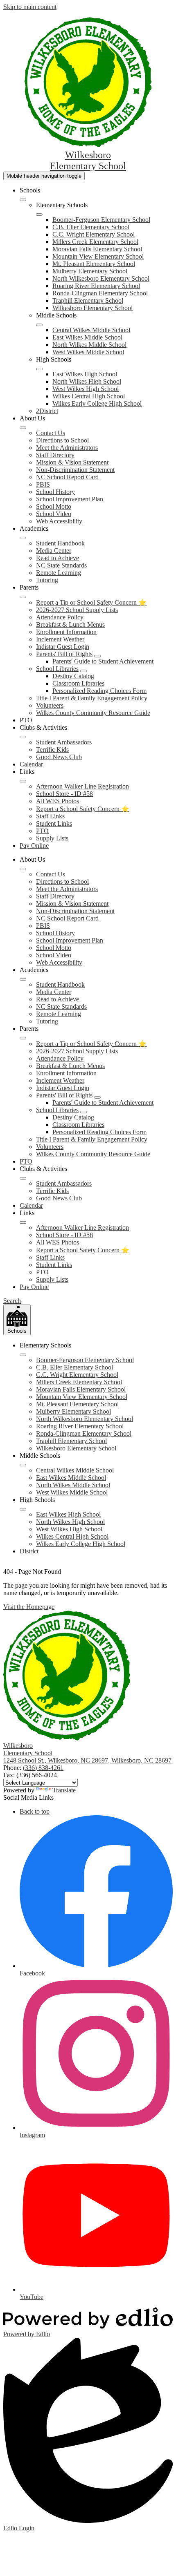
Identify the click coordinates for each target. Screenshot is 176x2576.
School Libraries (57, 669)
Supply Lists (52, 838)
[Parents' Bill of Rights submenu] (97, 656)
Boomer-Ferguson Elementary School (101, 220)
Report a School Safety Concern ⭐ (83, 809)
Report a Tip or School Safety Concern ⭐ (91, 602)
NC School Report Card (67, 477)
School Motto (54, 506)
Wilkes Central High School (89, 396)
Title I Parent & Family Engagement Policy (92, 698)
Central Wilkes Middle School (91, 330)
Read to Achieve (58, 558)
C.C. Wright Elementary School (94, 234)
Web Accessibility (59, 521)
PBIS (43, 484)
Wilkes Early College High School (97, 403)
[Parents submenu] (23, 597)
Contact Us (51, 433)
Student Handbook (60, 543)
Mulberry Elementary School (90, 271)
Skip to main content (30, 7)
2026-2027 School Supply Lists (77, 610)
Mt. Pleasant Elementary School (94, 264)
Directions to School (62, 440)
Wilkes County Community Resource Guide (93, 713)
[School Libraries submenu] (83, 671)
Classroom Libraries (78, 683)
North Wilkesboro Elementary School (101, 278)
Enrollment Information (66, 632)
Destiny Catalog (73, 676)
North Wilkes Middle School (89, 345)
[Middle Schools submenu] (39, 325)
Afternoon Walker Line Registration (82, 786)
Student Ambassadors (64, 742)
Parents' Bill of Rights (64, 654)
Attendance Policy (60, 617)
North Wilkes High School (87, 381)
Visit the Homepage (29, 1607)
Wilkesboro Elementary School (93, 308)
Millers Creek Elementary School (95, 242)
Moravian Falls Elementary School (97, 249)
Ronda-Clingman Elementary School (100, 293)
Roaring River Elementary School (96, 286)
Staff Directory (55, 455)
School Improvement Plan (70, 499)
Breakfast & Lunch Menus (70, 624)
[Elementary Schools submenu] (39, 214)
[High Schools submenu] (39, 369)
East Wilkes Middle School (87, 337)
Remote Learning (59, 573)
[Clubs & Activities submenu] (23, 737)
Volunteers (50, 705)
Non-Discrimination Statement (75, 470)
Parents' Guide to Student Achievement (103, 661)
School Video (54, 514)
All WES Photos (58, 801)
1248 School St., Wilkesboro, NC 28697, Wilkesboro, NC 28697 (87, 1760)
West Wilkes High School (86, 389)
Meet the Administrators (67, 448)
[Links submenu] (23, 781)
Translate (64, 1790)
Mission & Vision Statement (72, 462)
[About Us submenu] (23, 428)
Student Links (54, 823)
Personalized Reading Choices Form (99, 691)
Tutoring (47, 580)
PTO (42, 831)
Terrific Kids (52, 750)
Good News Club (59, 757)
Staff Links (50, 816)
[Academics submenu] (23, 538)
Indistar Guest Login (63, 647)
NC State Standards (61, 565)
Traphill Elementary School (88, 300)
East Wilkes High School (85, 374)
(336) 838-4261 (43, 1768)
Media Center (54, 551)
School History (55, 492)
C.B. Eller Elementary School (91, 227)
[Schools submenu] (23, 200)
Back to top (35, 1811)
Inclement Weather (60, 639)
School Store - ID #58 (64, 794)
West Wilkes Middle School (88, 352)
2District (47, 411)
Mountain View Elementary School (98, 256)
